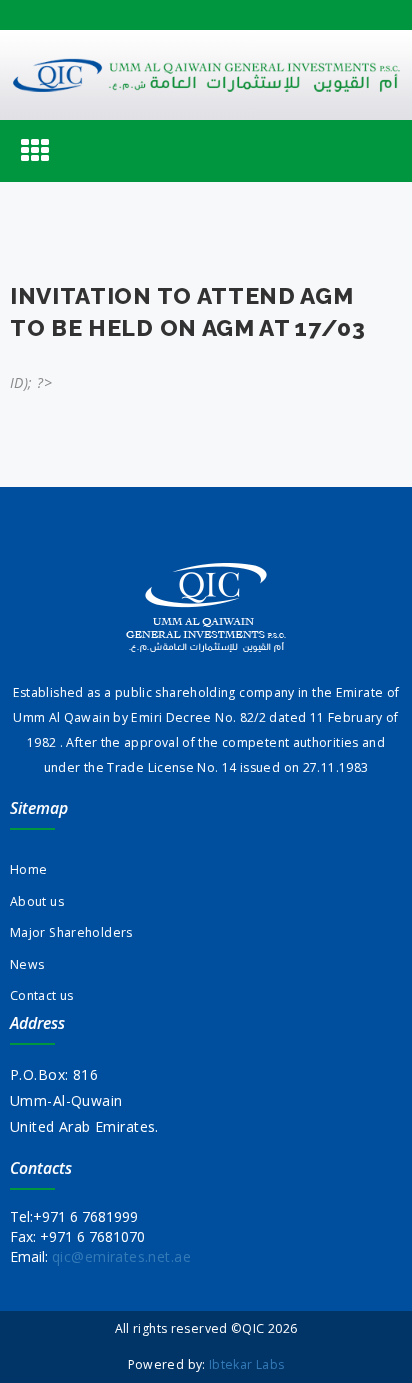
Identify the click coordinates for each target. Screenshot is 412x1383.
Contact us (42, 995)
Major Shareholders (71, 932)
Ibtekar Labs (246, 1364)
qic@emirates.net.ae (121, 1256)
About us (37, 901)
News (27, 964)
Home (28, 869)
